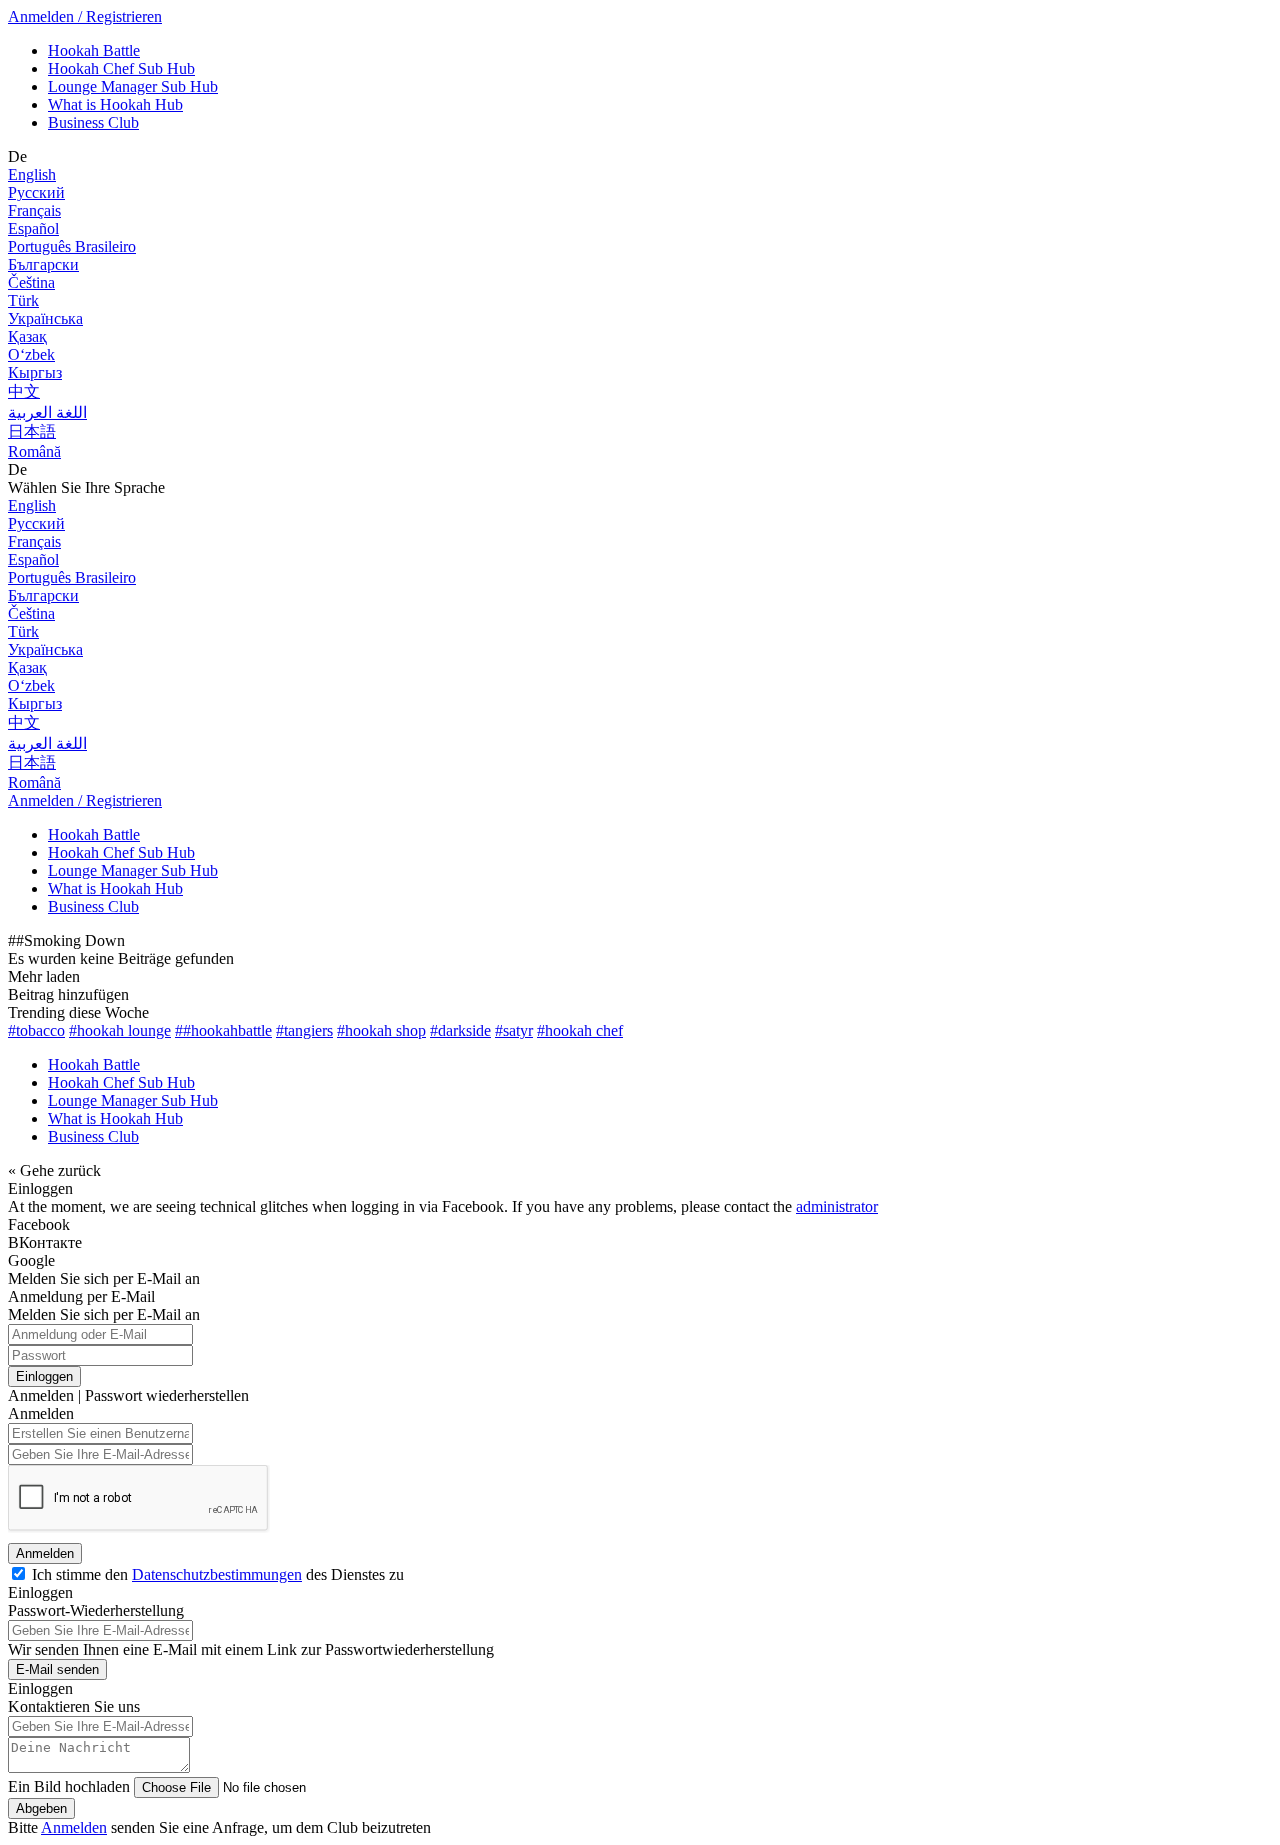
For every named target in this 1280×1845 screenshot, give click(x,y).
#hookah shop (381, 1030)
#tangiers (304, 1030)
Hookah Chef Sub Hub (121, 68)
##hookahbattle (223, 1030)
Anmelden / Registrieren (85, 16)
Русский (36, 192)
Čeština (31, 282)
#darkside (460, 1030)
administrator (837, 1206)
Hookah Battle (94, 50)
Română (34, 451)
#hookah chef (580, 1030)
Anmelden (45, 1553)
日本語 (32, 431)
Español (33, 228)
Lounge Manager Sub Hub (133, 86)
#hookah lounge (120, 1030)
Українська (45, 318)
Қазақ (27, 336)
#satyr (514, 1030)
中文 (24, 391)
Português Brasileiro (72, 246)
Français (34, 210)
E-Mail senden (57, 1669)
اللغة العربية (47, 412)
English (32, 174)
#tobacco (36, 1030)
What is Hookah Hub (115, 104)
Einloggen (44, 1376)
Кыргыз (35, 372)
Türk (23, 300)
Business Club (93, 122)
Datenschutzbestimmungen (217, 1574)
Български (43, 264)
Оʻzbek (31, 354)
